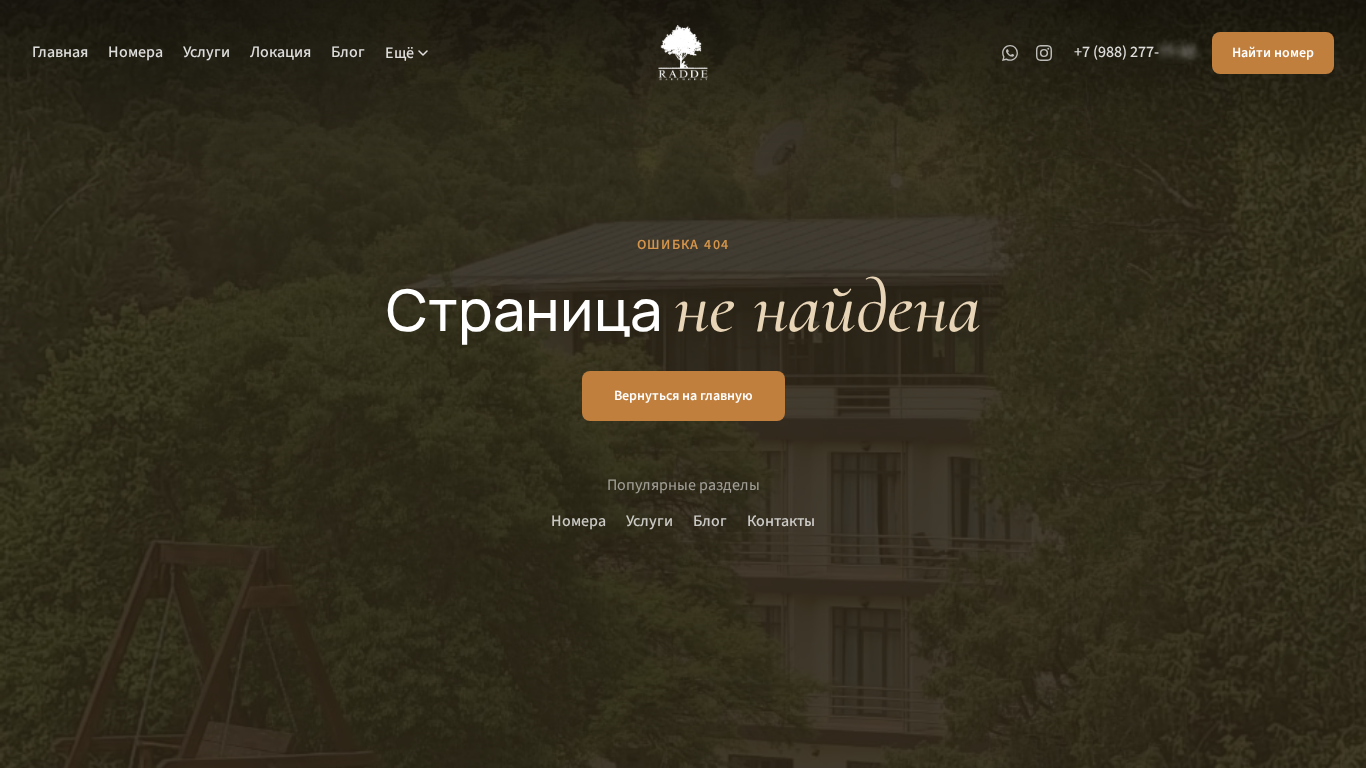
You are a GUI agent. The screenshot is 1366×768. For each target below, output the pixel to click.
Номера (135, 52)
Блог (348, 52)
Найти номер (1273, 53)
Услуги (206, 52)
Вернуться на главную (683, 396)
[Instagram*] (1044, 53)
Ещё (399, 53)
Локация (280, 52)
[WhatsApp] (1010, 53)
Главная (60, 52)
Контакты (781, 521)
